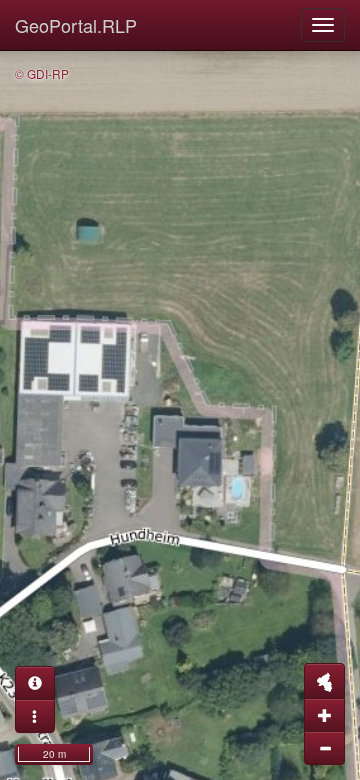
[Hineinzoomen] (324, 715)
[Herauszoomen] (324, 748)
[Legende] (35, 716)
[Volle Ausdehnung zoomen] (324, 681)
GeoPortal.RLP (76, 25)
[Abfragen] (35, 683)
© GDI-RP (42, 73)
